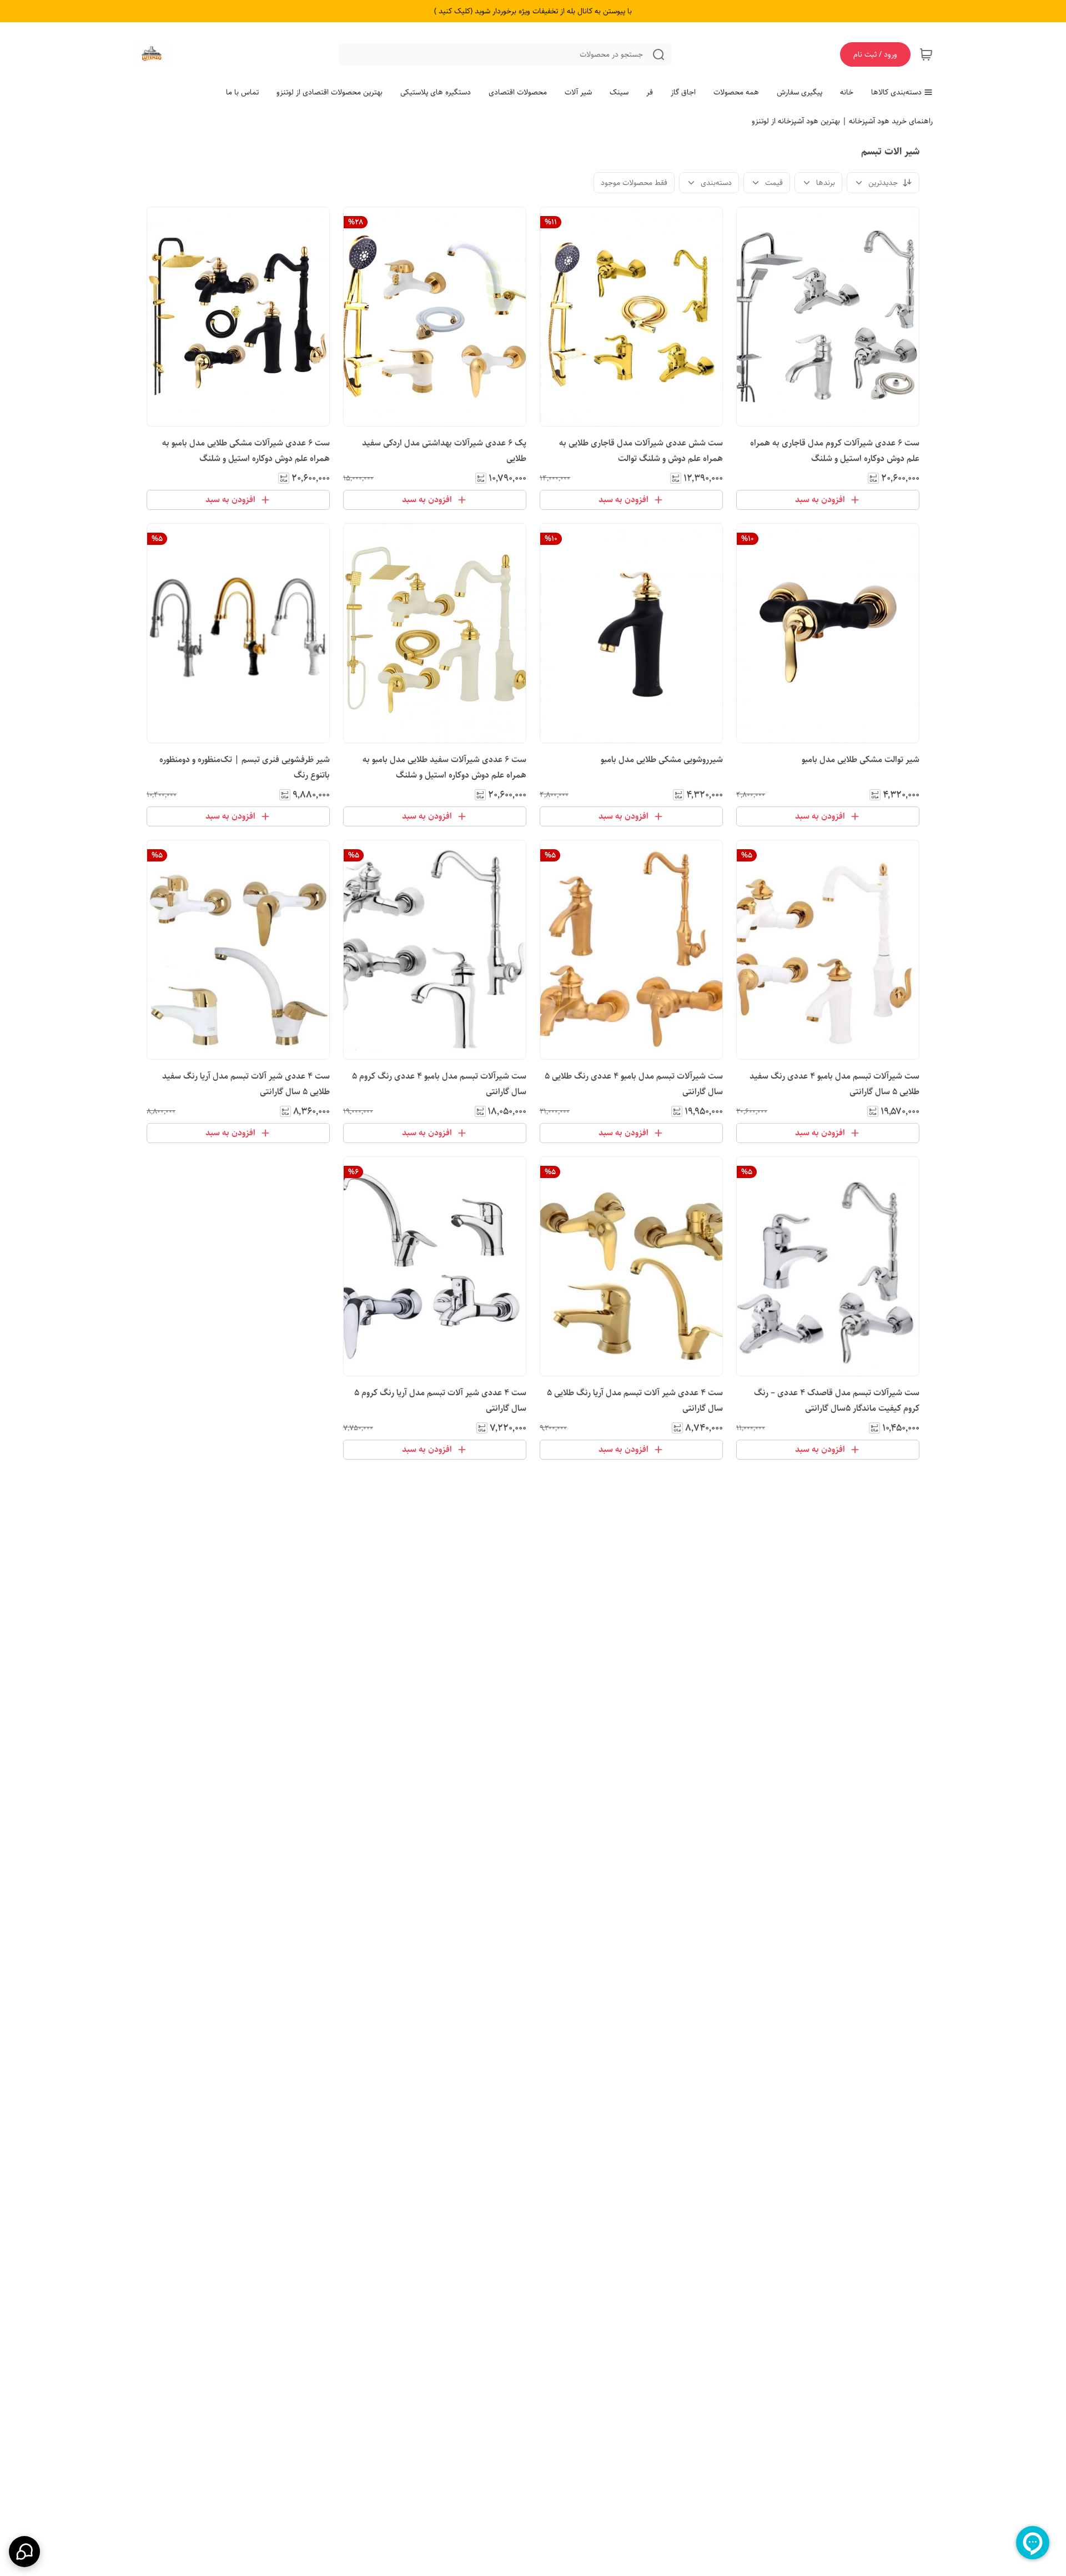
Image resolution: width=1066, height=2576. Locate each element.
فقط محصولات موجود (634, 183)
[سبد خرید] (926, 54)
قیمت (774, 183)
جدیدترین (883, 183)
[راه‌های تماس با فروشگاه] (24, 2552)
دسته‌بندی (716, 183)
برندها (826, 183)
